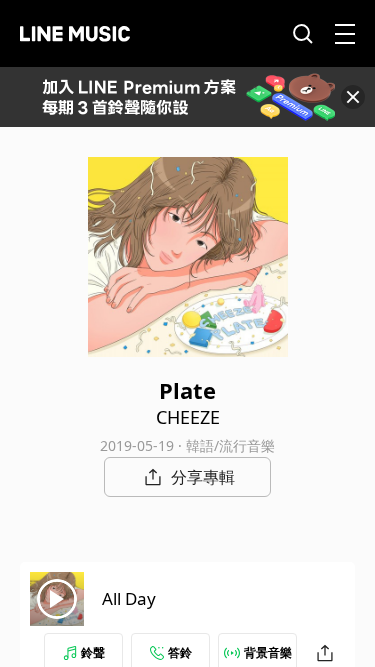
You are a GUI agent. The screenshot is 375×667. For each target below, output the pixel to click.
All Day (129, 598)
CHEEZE (188, 417)
